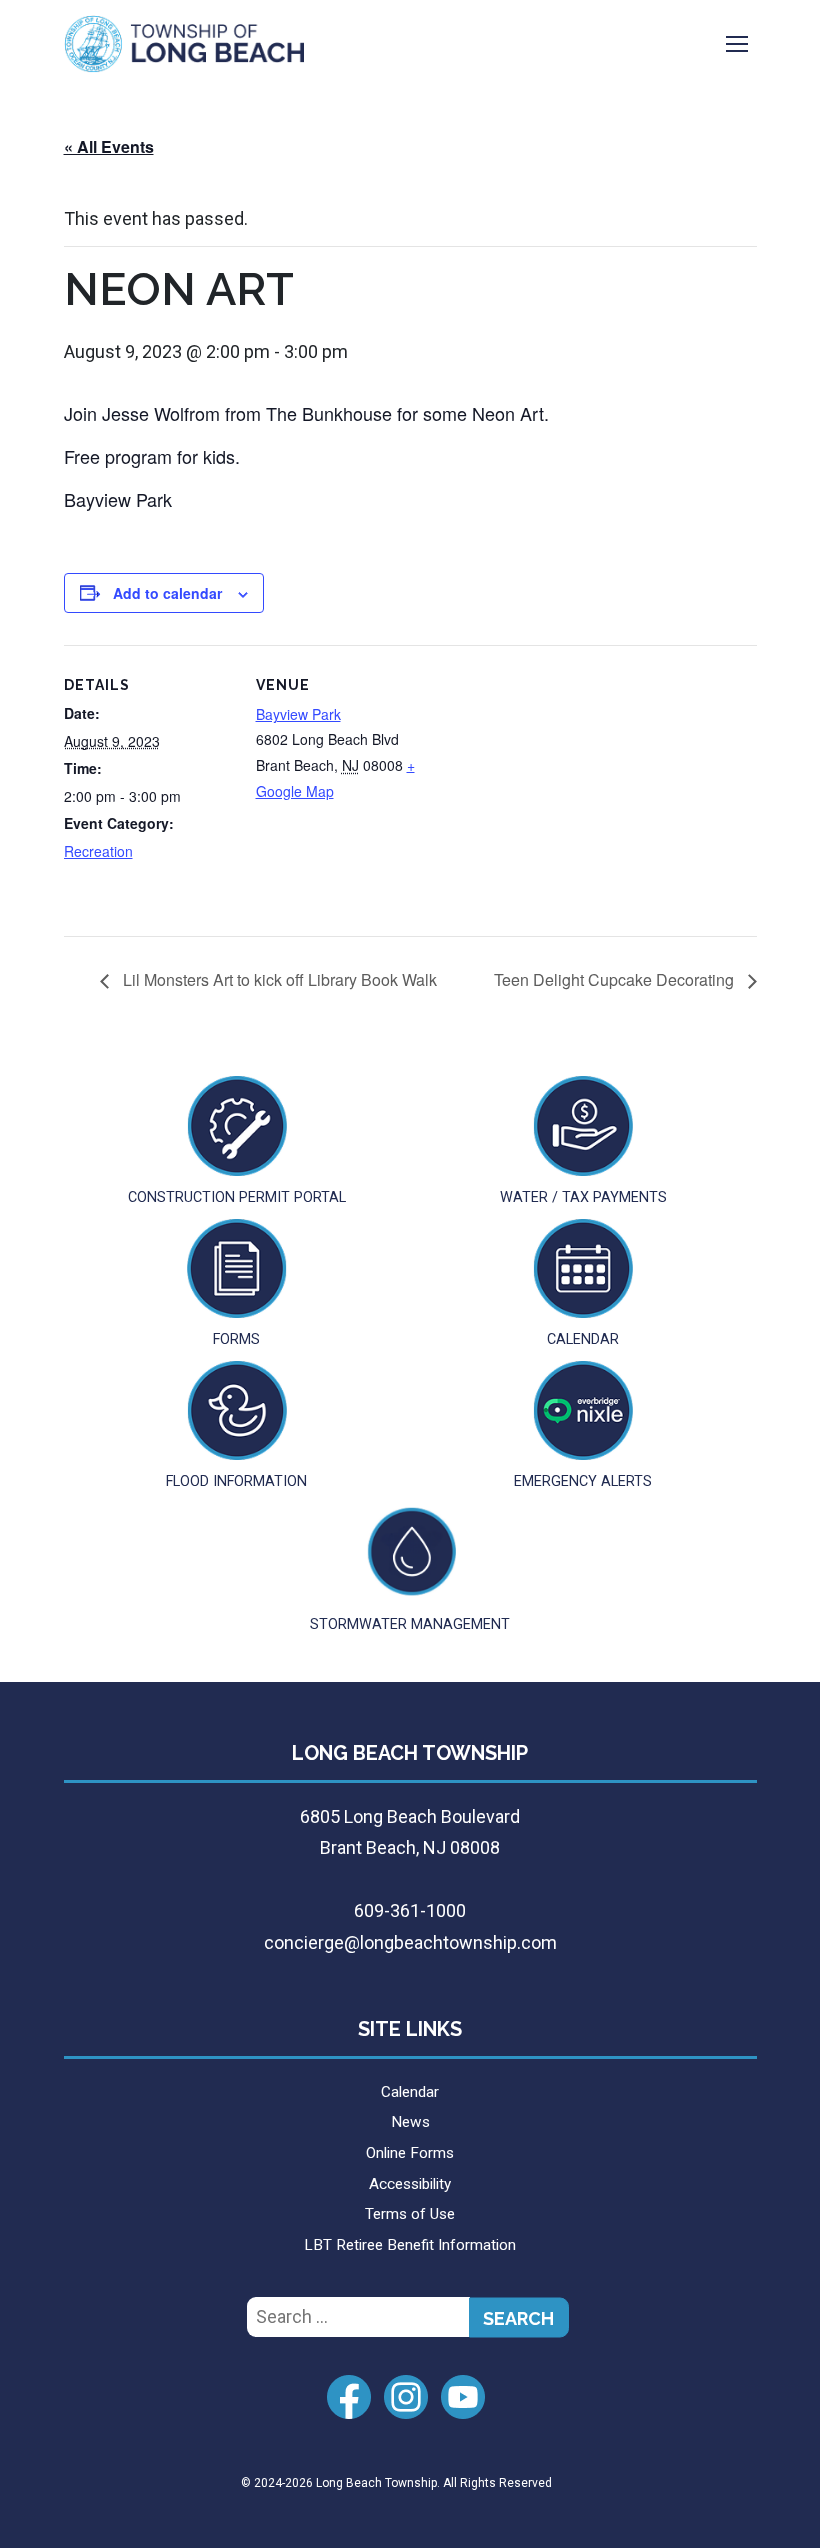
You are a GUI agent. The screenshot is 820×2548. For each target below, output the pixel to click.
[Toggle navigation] (737, 44)
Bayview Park (298, 714)
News (410, 2122)
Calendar (410, 2092)
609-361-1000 (410, 1910)
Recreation (98, 851)
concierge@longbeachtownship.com (410, 1942)
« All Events (109, 146)
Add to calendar (167, 593)
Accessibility (410, 2184)
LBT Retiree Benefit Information (410, 2245)
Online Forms (410, 2153)
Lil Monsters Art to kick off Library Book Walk (278, 979)
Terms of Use (410, 2214)
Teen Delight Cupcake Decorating (616, 979)
